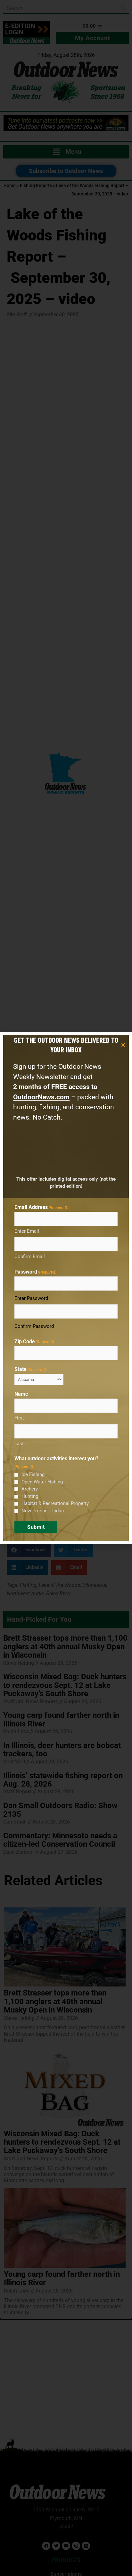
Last (19, 1444)
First (19, 1418)
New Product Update (43, 1511)
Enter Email (27, 1231)
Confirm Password (34, 1326)
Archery (30, 1489)
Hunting (30, 1496)
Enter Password (31, 1298)
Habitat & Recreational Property (55, 1503)
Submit (36, 1527)
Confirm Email (30, 1256)
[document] (66, 1288)
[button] (123, 1045)
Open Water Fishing (42, 1482)
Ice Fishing (33, 1474)
